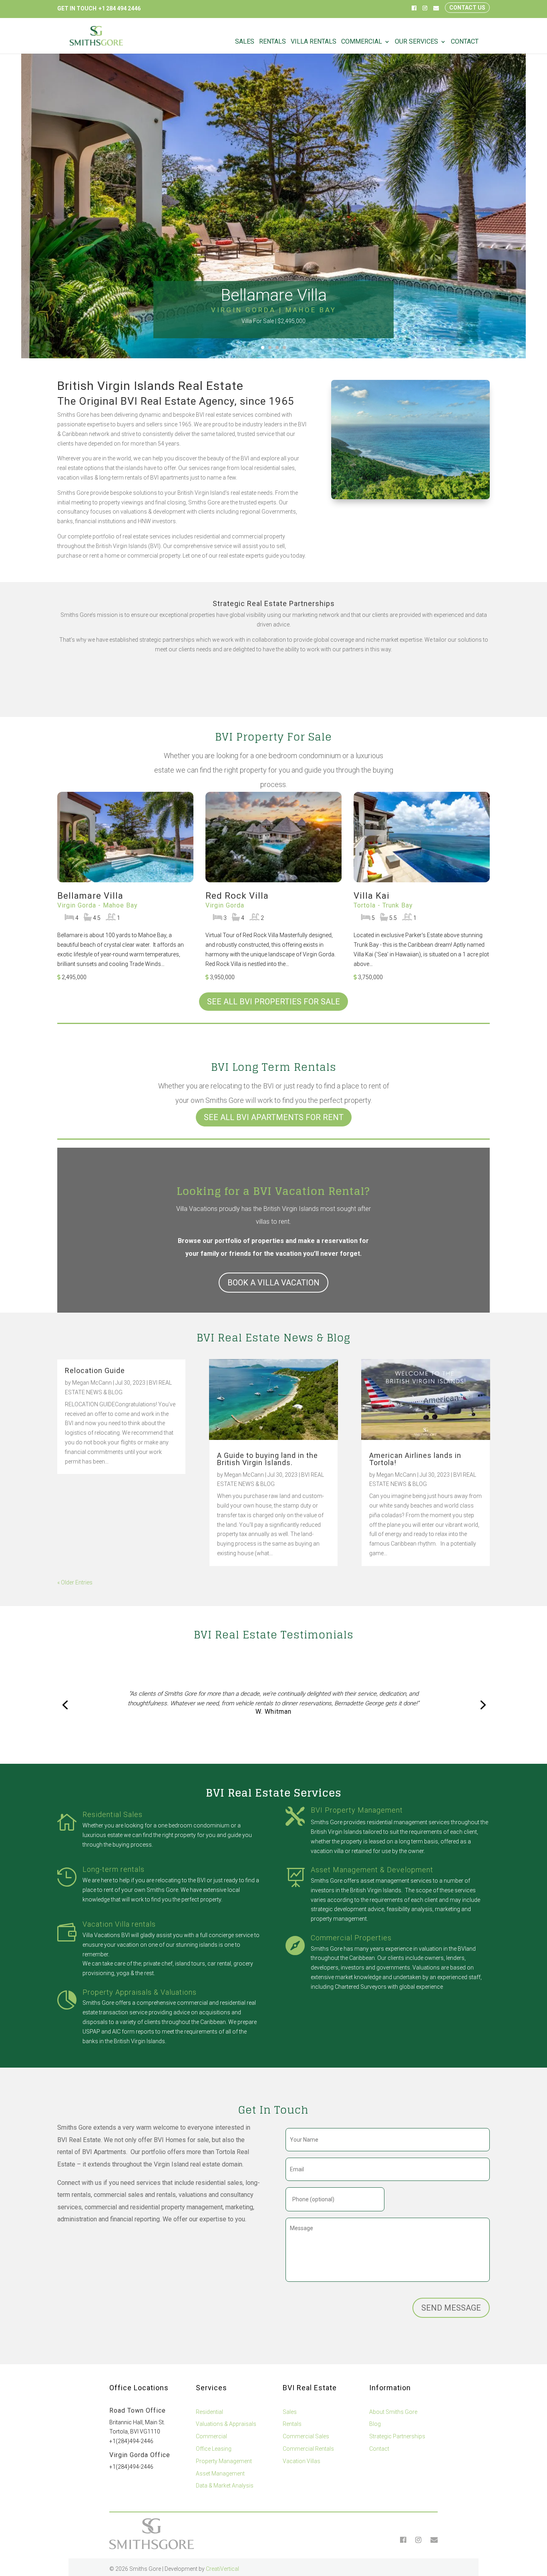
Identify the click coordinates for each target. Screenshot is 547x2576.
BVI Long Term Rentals (274, 1067)
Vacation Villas (302, 2461)
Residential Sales (113, 1814)
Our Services (416, 42)
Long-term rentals (114, 1869)
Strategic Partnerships (397, 2436)
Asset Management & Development (372, 1870)
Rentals (272, 42)
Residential (209, 2412)
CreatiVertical (222, 2569)
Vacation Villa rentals (119, 1924)
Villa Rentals (314, 42)
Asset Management (220, 2474)
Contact (465, 42)
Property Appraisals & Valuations (140, 1992)
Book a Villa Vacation (273, 1283)
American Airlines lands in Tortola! (415, 1459)
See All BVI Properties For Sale (273, 1002)
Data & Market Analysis (225, 2486)
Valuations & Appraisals (226, 2424)
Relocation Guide (95, 1370)
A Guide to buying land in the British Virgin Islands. (267, 1459)
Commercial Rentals (308, 2449)
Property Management (224, 2461)
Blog (375, 2424)
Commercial (362, 42)
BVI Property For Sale (273, 737)
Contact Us (467, 8)
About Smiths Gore (393, 2412)
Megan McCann (92, 1383)
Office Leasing (214, 2449)
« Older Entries (75, 1582)
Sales (245, 42)
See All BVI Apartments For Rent (274, 1117)
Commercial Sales (306, 2436)
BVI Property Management (357, 1810)
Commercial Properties (351, 1938)
